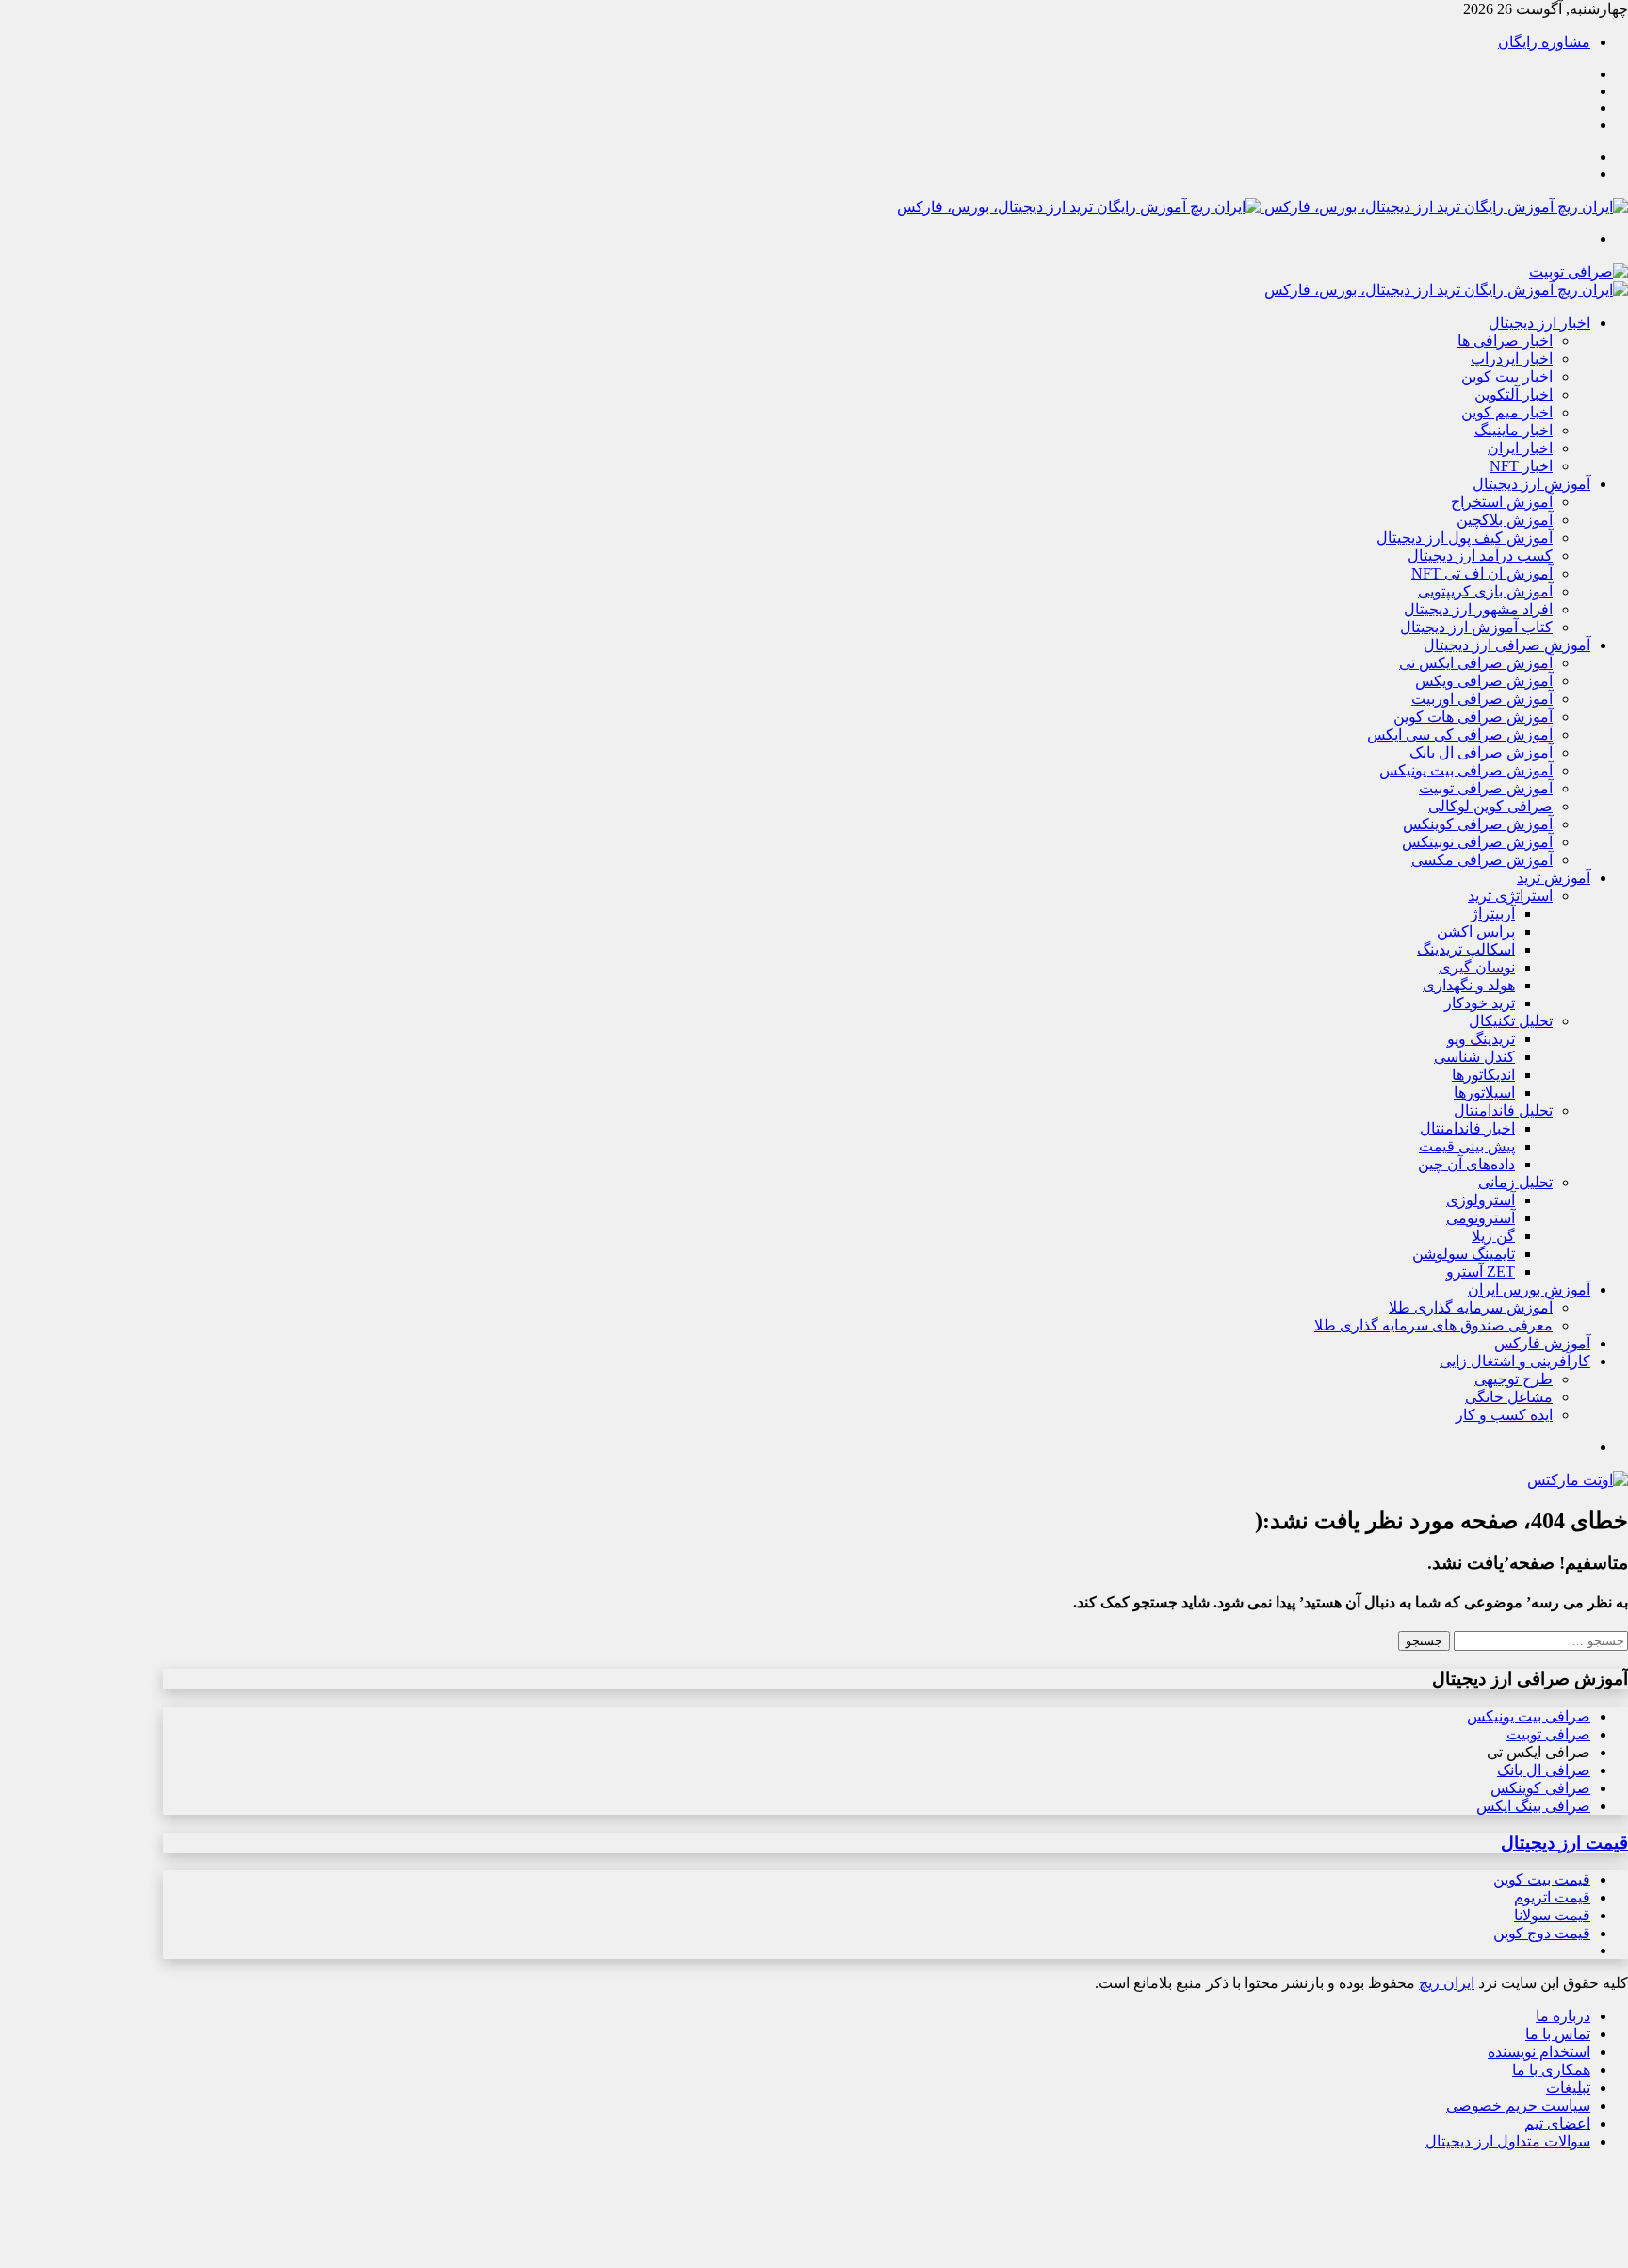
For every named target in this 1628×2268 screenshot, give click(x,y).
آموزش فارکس (1542, 1343)
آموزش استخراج (1502, 502)
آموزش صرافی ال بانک (1481, 752)
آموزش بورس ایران (1529, 1289)
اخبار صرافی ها (1505, 341)
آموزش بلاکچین (1505, 520)
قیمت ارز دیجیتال (1564, 1843)
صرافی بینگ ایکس (1533, 1806)
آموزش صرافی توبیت (1486, 788)
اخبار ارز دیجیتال (1539, 323)
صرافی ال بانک (1544, 1770)
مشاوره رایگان (1544, 42)
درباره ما (1563, 2016)
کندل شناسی (1474, 1057)
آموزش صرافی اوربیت (1482, 699)
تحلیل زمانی (1515, 1182)
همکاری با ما (1551, 2070)
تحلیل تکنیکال (1511, 1021)
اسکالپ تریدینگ (1466, 949)
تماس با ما (1558, 2034)
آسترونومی (1481, 1218)
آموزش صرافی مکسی (1482, 860)
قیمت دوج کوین (1542, 1933)
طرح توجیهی (1514, 1379)
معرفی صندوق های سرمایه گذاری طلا (1433, 1325)
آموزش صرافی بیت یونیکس (1466, 770)
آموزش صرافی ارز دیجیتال (1507, 645)
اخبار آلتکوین (1514, 394)
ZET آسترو (1481, 1272)
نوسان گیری (1477, 967)
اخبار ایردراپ (1512, 359)
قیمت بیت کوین (1542, 1879)
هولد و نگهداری (1469, 985)
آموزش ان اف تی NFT (1482, 573)
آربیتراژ (1493, 914)
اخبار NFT (1521, 466)
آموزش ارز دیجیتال (1531, 484)
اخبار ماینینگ (1514, 430)
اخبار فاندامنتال (1467, 1128)
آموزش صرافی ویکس (1484, 681)
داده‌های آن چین (1466, 1164)
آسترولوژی (1481, 1200)
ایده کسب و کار (1504, 1415)
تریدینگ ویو (1481, 1039)
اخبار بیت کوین (1507, 376)
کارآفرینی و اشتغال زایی (1515, 1361)
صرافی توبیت (1548, 1734)
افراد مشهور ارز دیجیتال (1478, 609)
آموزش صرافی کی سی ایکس (1460, 734)
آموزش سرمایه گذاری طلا (1471, 1307)
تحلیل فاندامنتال (1503, 1110)
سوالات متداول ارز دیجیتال (1508, 2141)
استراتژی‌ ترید (1510, 896)
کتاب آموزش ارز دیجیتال (1476, 627)
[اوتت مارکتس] (1578, 1480)
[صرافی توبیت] (1579, 272)
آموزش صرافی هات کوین (1473, 717)
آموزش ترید (1554, 878)
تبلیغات (1568, 2088)
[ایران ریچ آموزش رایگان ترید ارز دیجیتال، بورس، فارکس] (1262, 207)
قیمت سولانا (1552, 1915)
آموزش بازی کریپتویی (1485, 591)
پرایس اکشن (1476, 931)
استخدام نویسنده (1539, 2052)
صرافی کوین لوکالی (1490, 806)
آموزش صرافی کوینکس (1478, 824)
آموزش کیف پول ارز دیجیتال (1465, 538)
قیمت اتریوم (1552, 1897)
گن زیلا (1493, 1236)
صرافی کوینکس (1540, 1788)
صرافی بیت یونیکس (1529, 1716)
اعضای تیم (1557, 2123)
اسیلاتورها (1484, 1093)
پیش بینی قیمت (1467, 1146)
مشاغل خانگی (1509, 1397)
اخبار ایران (1520, 448)
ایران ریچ (1447, 1983)
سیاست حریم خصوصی (1518, 2105)
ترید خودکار (1480, 1003)
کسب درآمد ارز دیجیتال (1480, 555)
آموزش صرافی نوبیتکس (1477, 842)
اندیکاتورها (1483, 1075)
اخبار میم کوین (1507, 412)
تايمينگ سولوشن (1464, 1254)
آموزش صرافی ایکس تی (1476, 663)
